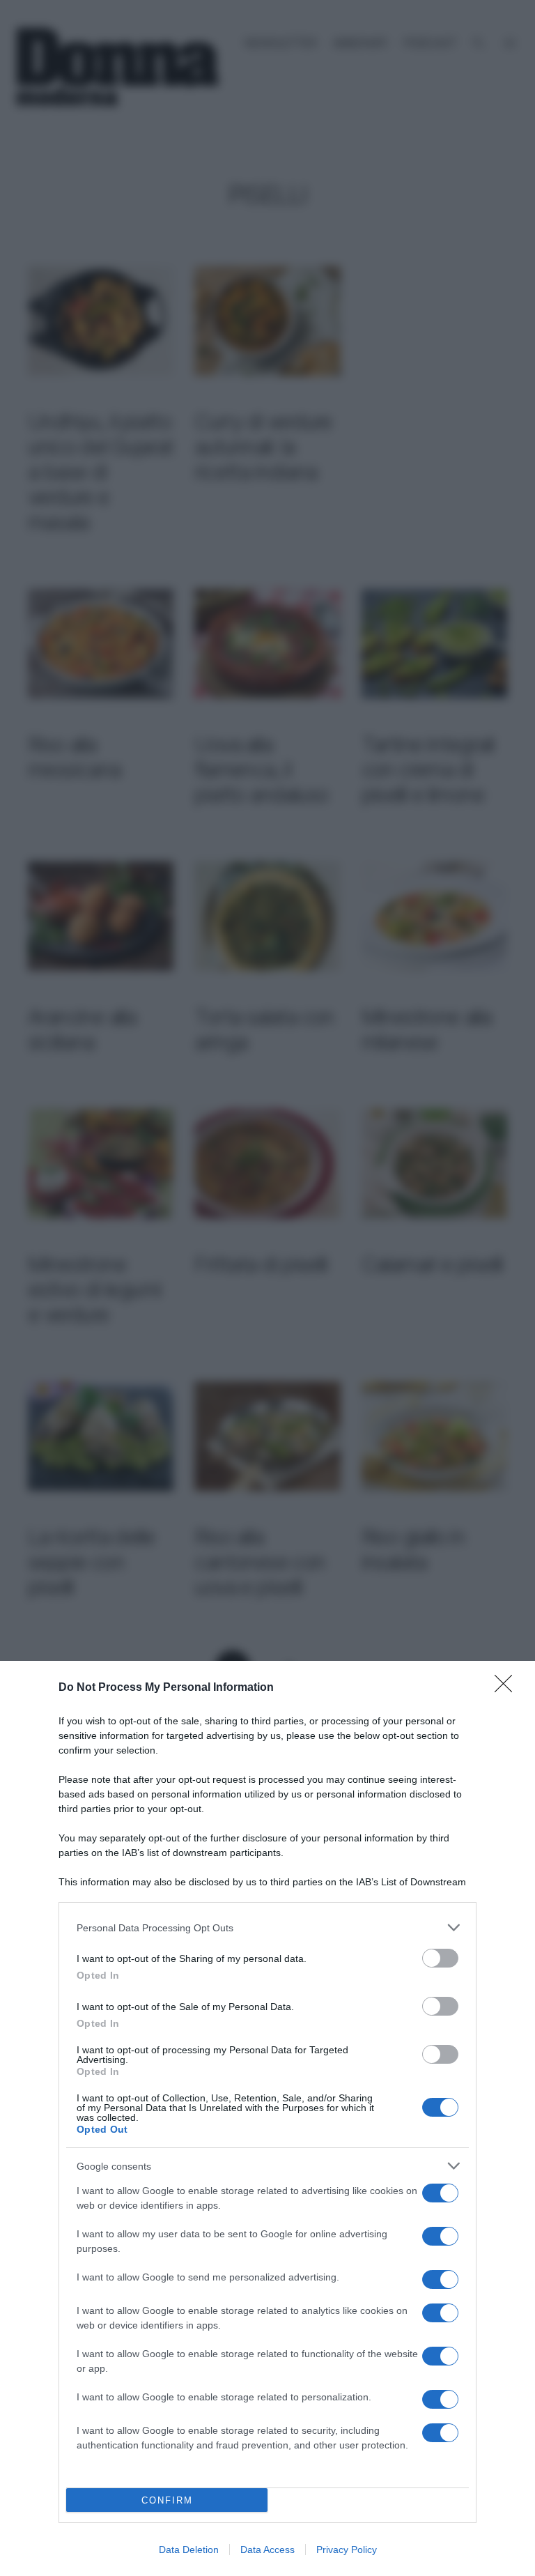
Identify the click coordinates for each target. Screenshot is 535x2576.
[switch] (440, 1958)
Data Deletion (189, 2550)
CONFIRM (167, 2500)
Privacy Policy (347, 2550)
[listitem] (267, 1927)
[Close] (508, 1688)
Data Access (267, 2550)
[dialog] (267, 2118)
